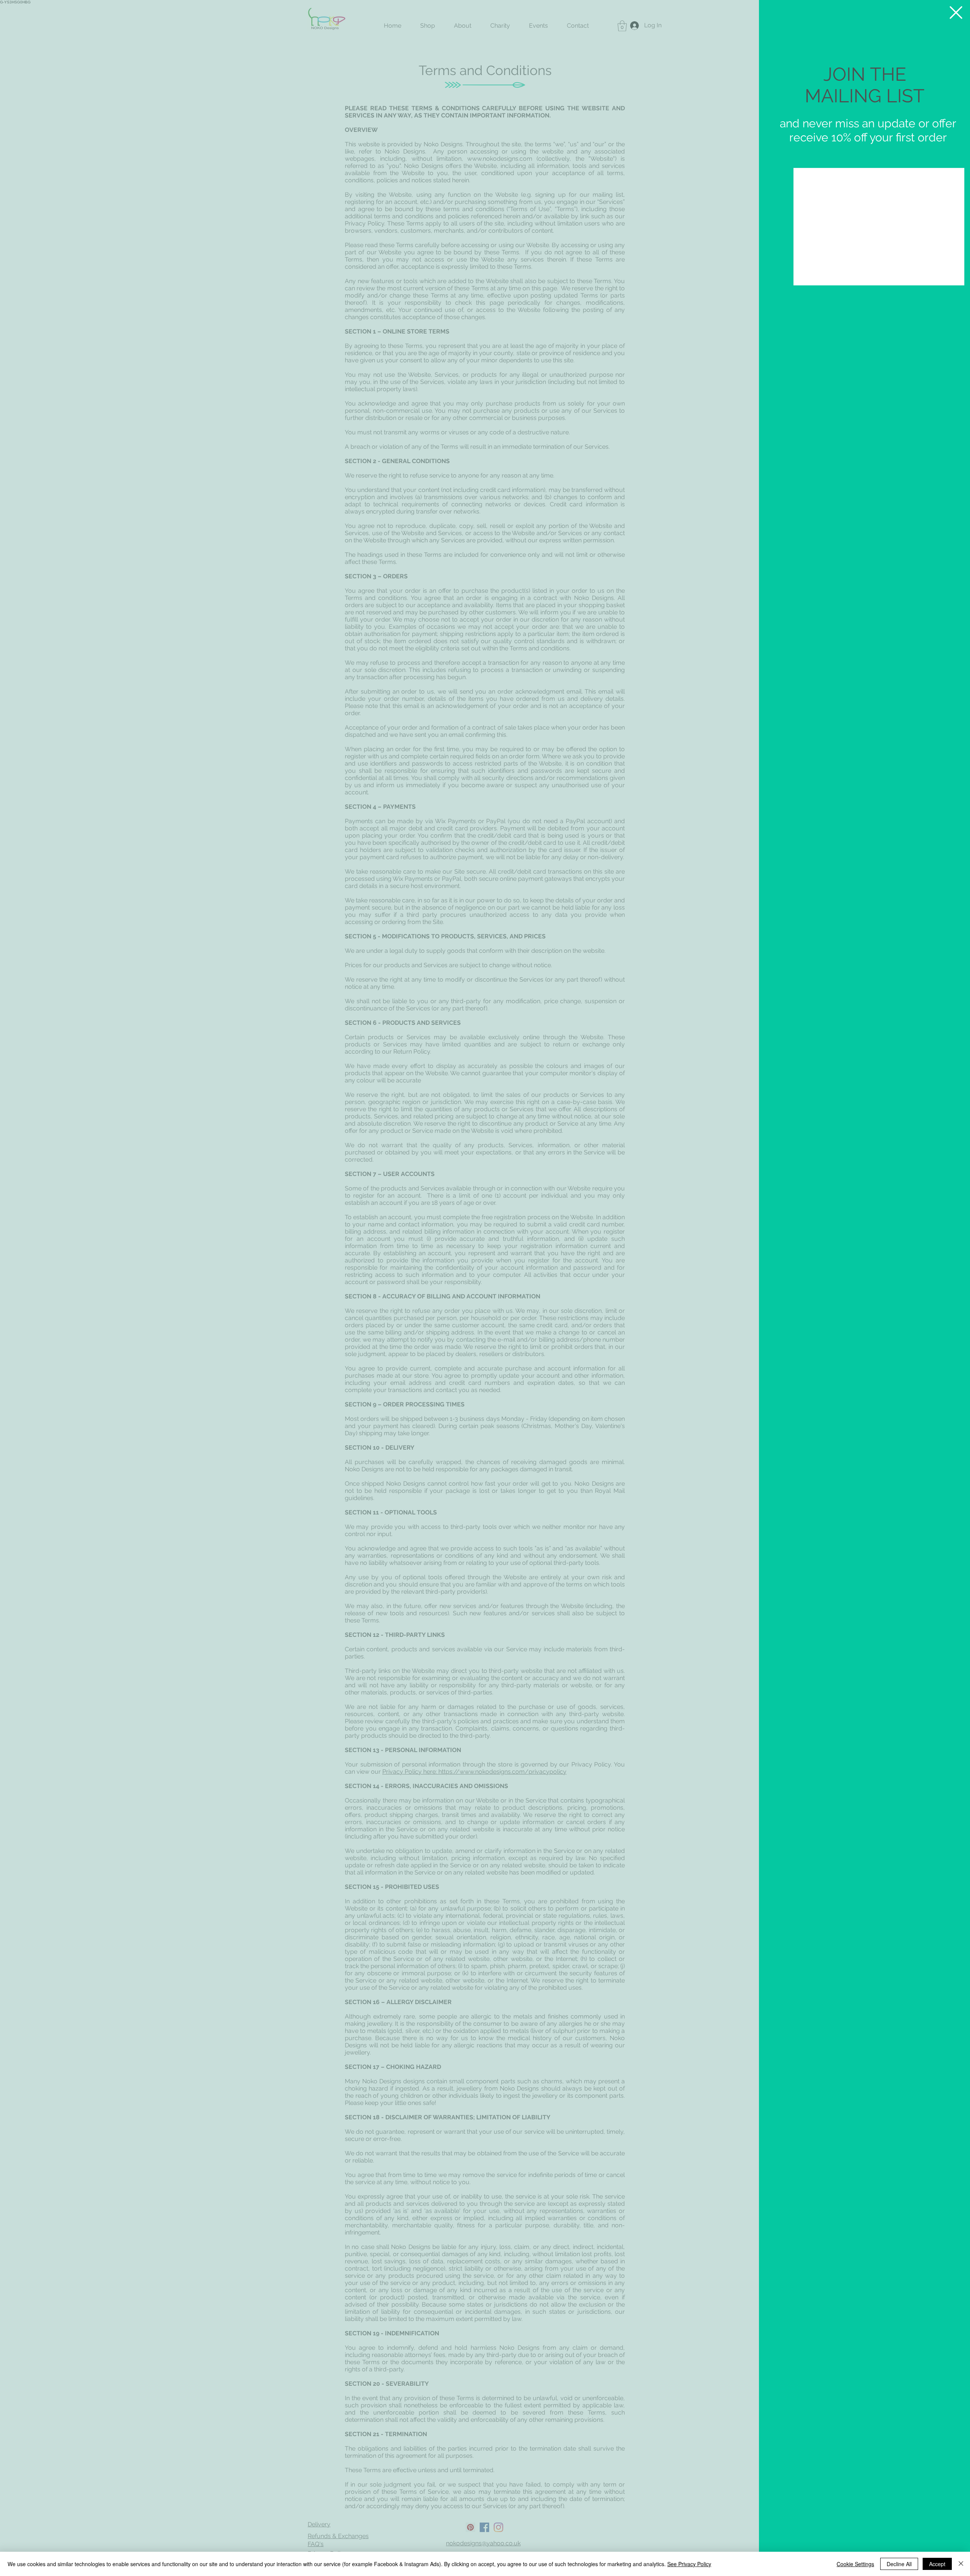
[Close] (961, 2564)
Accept (937, 2564)
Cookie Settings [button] (855, 2564)
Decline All (899, 2564)
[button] (956, 13)
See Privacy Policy (689, 2564)
